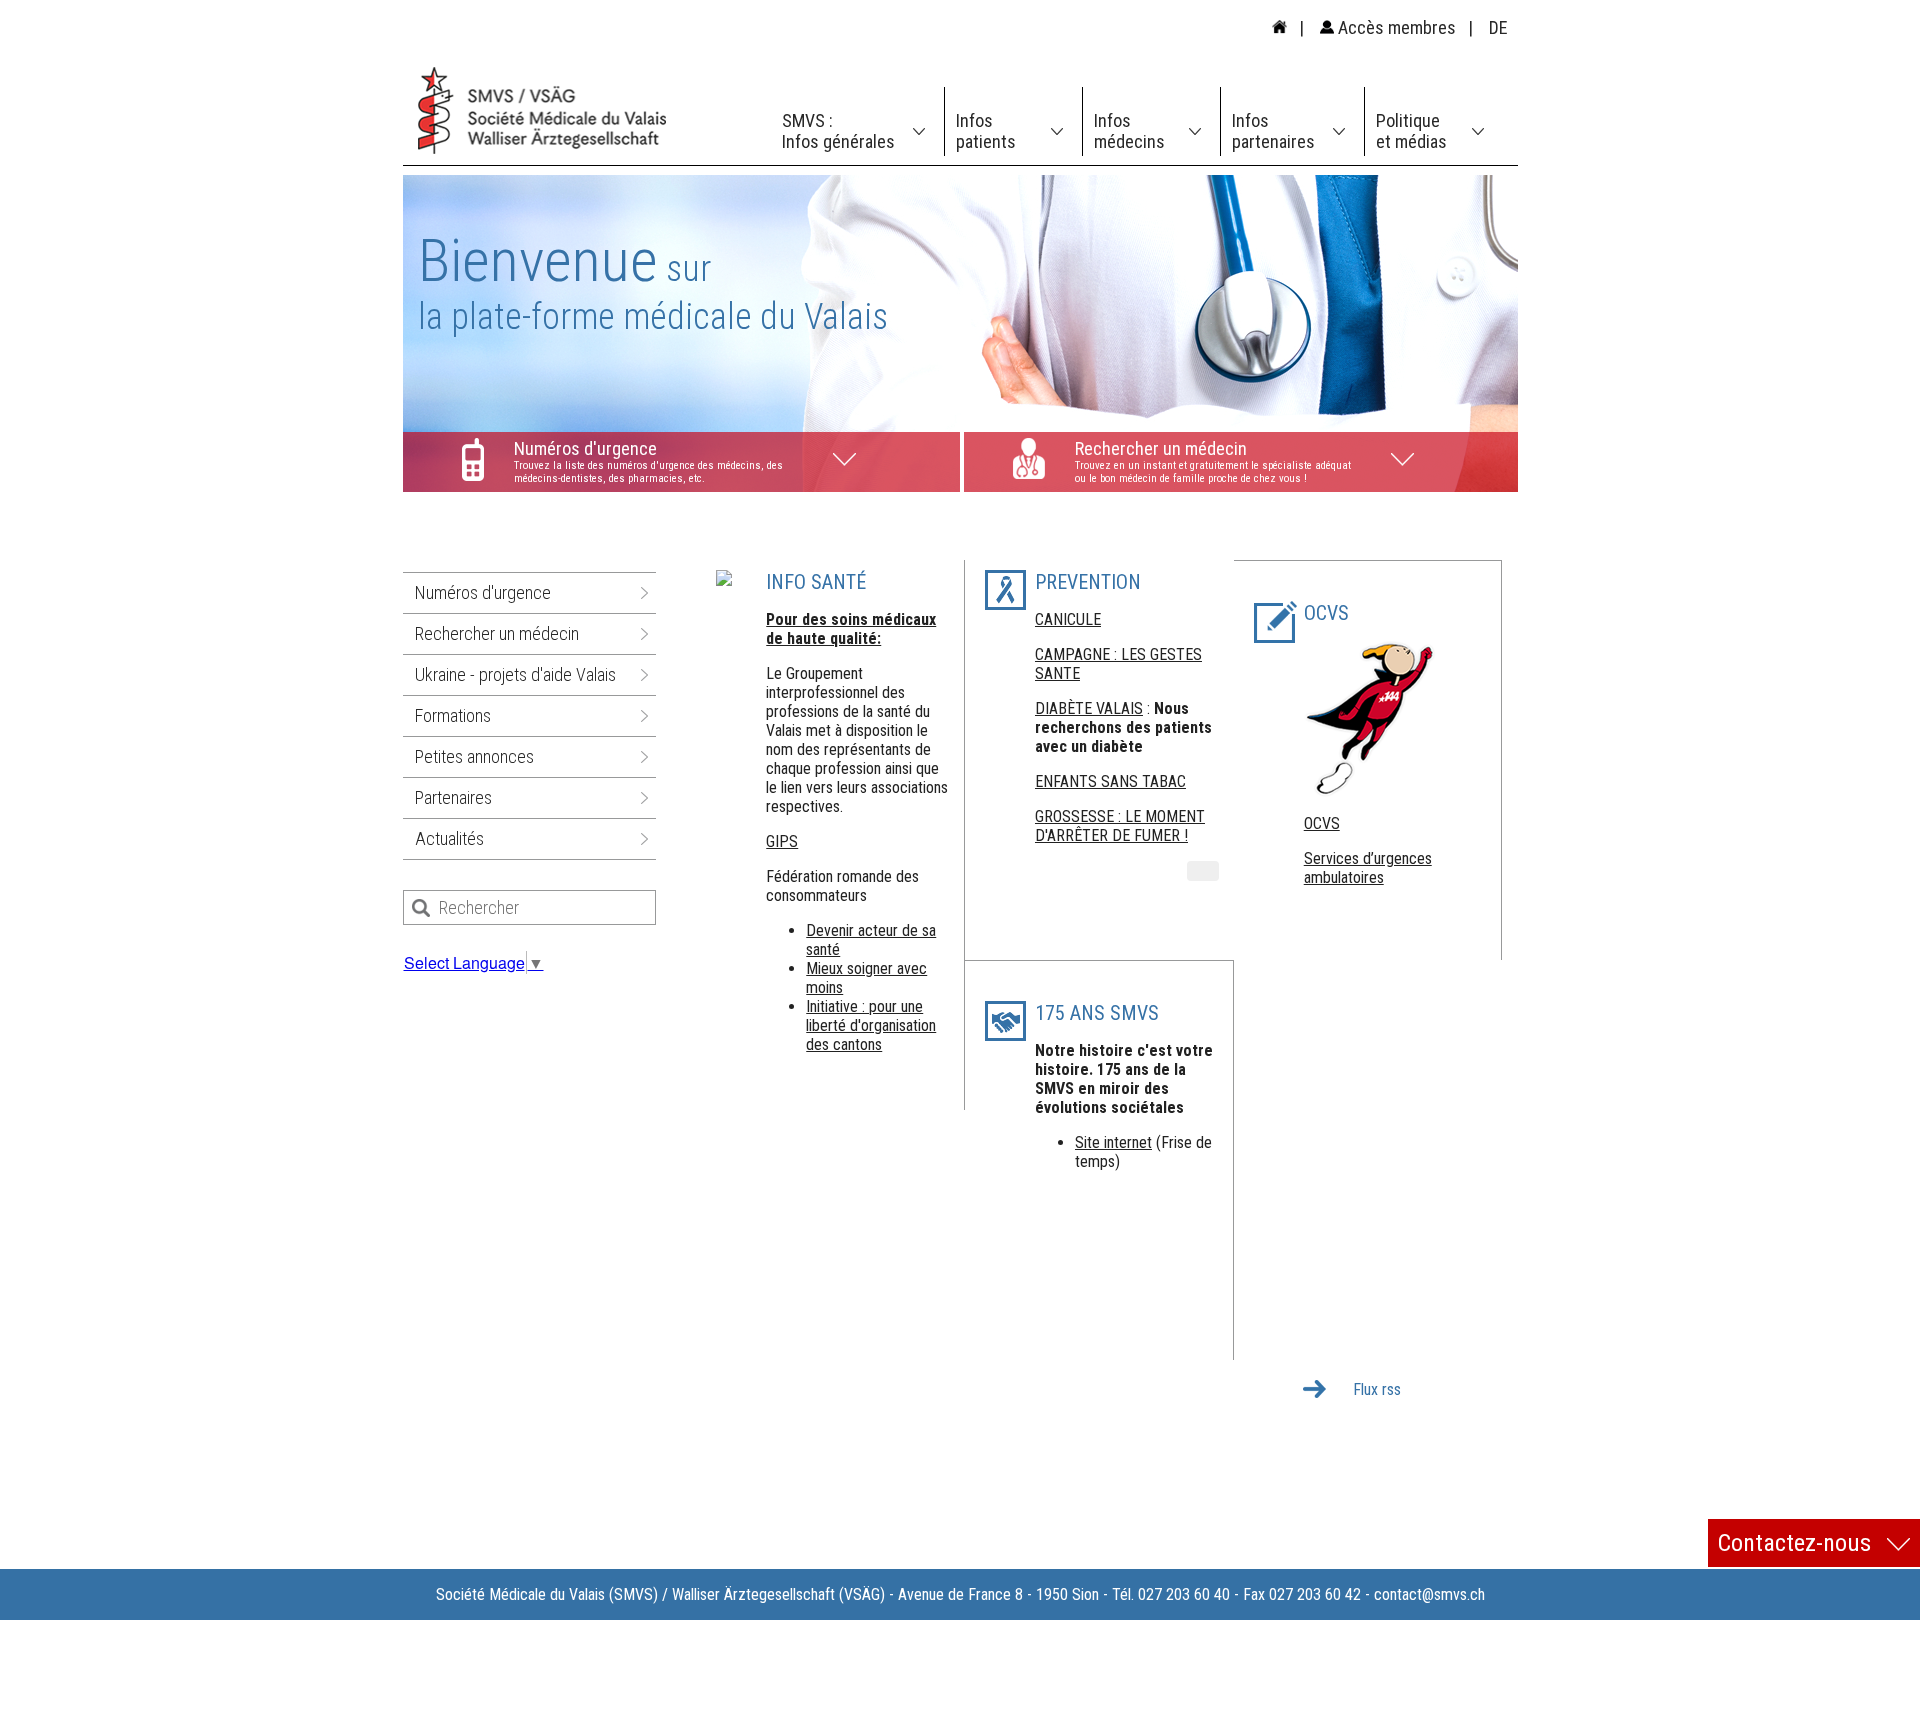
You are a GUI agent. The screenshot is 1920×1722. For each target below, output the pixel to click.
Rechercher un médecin (497, 633)
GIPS (782, 841)
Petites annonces (474, 756)
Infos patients (986, 131)
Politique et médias (1411, 131)
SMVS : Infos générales (838, 131)
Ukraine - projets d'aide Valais (515, 674)
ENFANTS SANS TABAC (1110, 781)
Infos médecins (1129, 131)
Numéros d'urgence (483, 592)
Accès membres (1395, 27)
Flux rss (1377, 1389)
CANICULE (1068, 619)
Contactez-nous (1797, 1543)
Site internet (1113, 1142)
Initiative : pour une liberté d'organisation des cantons (871, 1025)
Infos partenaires (1273, 131)
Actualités (449, 838)
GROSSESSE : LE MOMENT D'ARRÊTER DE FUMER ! (1120, 826)
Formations (453, 715)
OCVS (1322, 823)
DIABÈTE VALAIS (1089, 708)
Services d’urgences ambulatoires (1368, 868)
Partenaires (453, 797)
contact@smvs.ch (1429, 1594)
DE (1498, 27)
